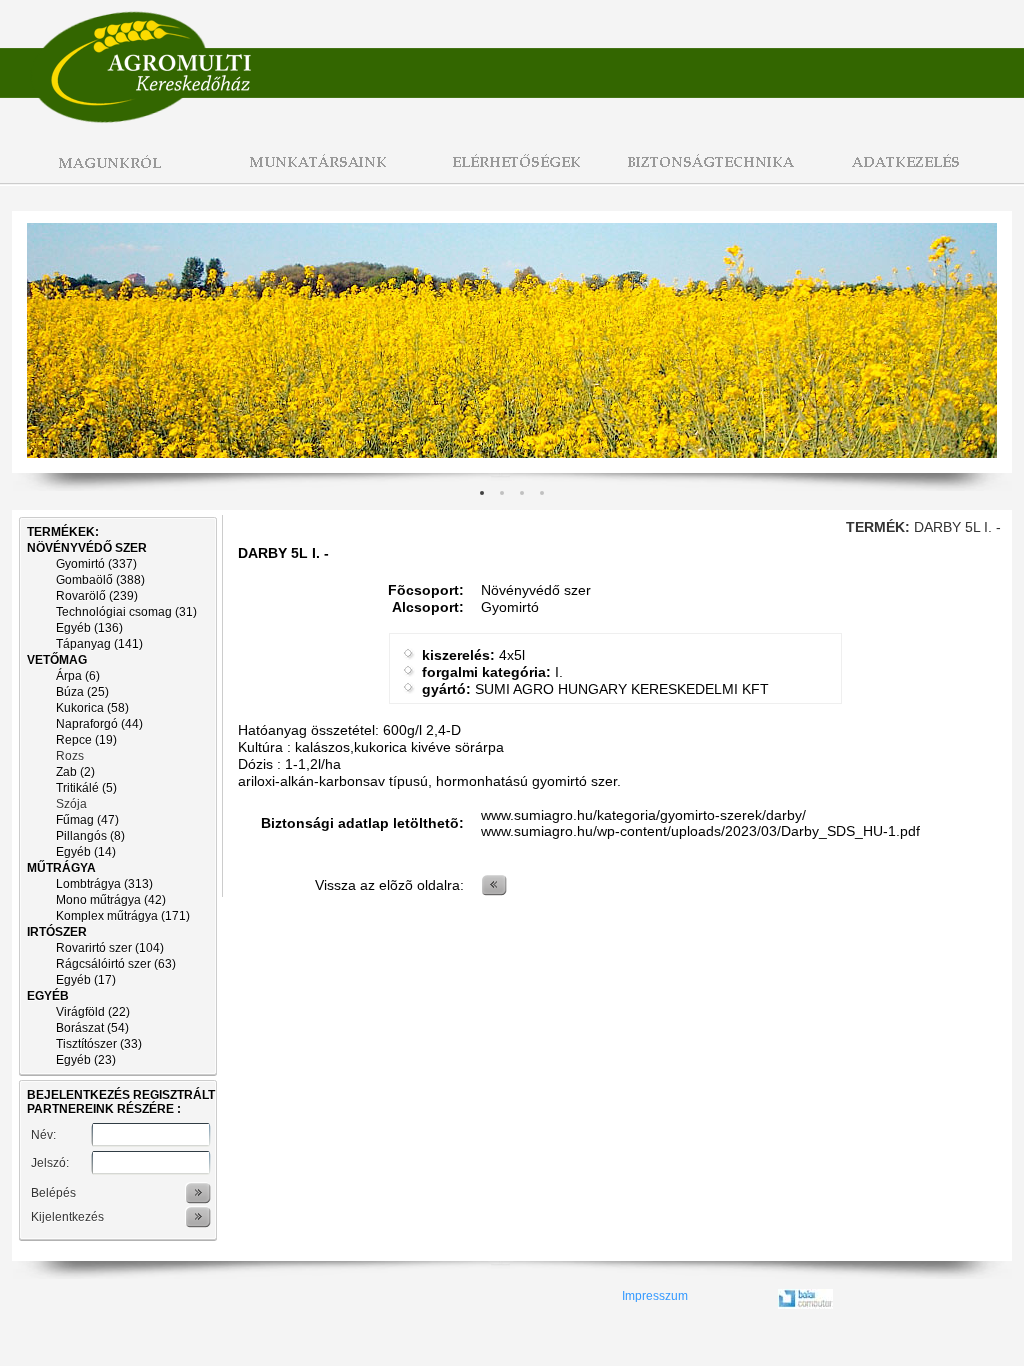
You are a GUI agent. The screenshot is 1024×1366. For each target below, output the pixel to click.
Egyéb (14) (86, 852)
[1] (502, 493)
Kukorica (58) (92, 708)
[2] (522, 493)
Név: (43, 1135)
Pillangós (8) (90, 836)
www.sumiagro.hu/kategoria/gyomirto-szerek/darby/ (643, 815)
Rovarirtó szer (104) (110, 948)
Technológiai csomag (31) (126, 612)
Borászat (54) (92, 1028)
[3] (542, 493)
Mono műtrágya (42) (111, 900)
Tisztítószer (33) (99, 1044)
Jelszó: (50, 1163)
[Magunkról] (112, 173)
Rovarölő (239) (97, 596)
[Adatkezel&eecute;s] (912, 173)
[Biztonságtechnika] (712, 173)
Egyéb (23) (86, 1060)
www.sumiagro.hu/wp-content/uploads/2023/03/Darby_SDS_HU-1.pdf (700, 831)
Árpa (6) (78, 676)
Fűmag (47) (87, 820)
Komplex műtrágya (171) (123, 916)
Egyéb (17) (86, 980)
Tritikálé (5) (86, 788)
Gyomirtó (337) (96, 564)
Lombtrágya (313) (104, 884)
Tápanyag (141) (99, 644)
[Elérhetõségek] (512, 173)
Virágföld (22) (93, 1012)
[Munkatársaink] (312, 173)
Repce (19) (86, 740)
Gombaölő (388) (100, 580)
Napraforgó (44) (99, 724)
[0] (482, 493)
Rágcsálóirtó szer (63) (116, 964)
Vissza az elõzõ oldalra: (389, 885)
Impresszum (655, 1296)
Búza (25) (82, 692)
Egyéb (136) (89, 628)
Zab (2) (75, 772)
